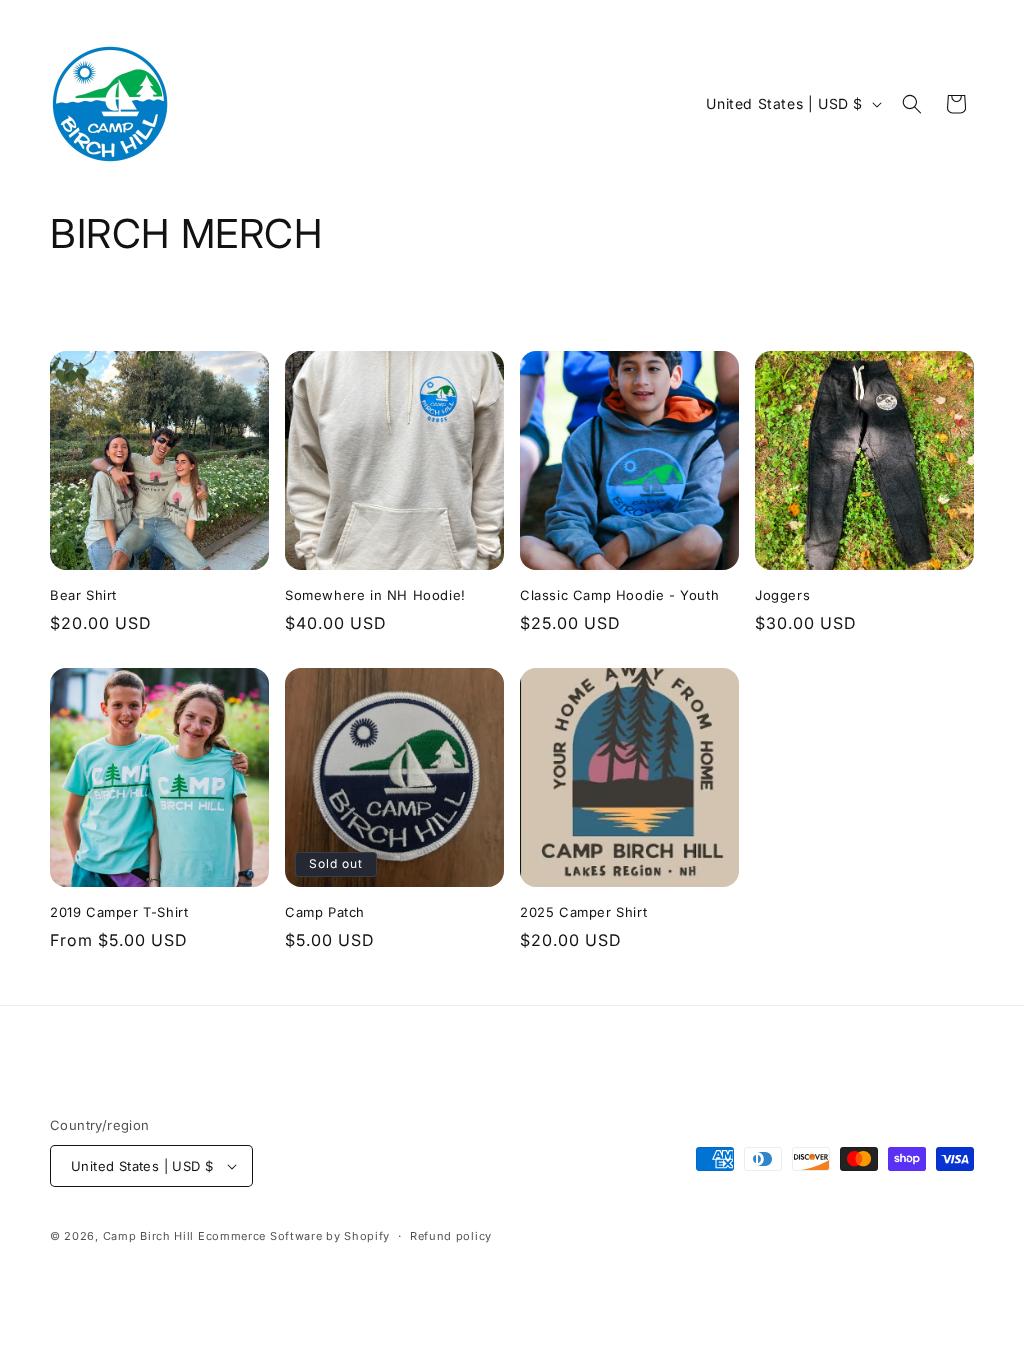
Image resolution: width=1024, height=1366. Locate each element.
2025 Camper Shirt (583, 912)
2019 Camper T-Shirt (119, 912)
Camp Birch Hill (149, 1236)
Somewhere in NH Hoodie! (375, 595)
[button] (912, 104)
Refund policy (451, 1236)
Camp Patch (325, 912)
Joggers (782, 595)
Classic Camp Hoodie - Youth (619, 595)
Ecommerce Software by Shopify (294, 1236)
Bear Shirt (83, 595)
